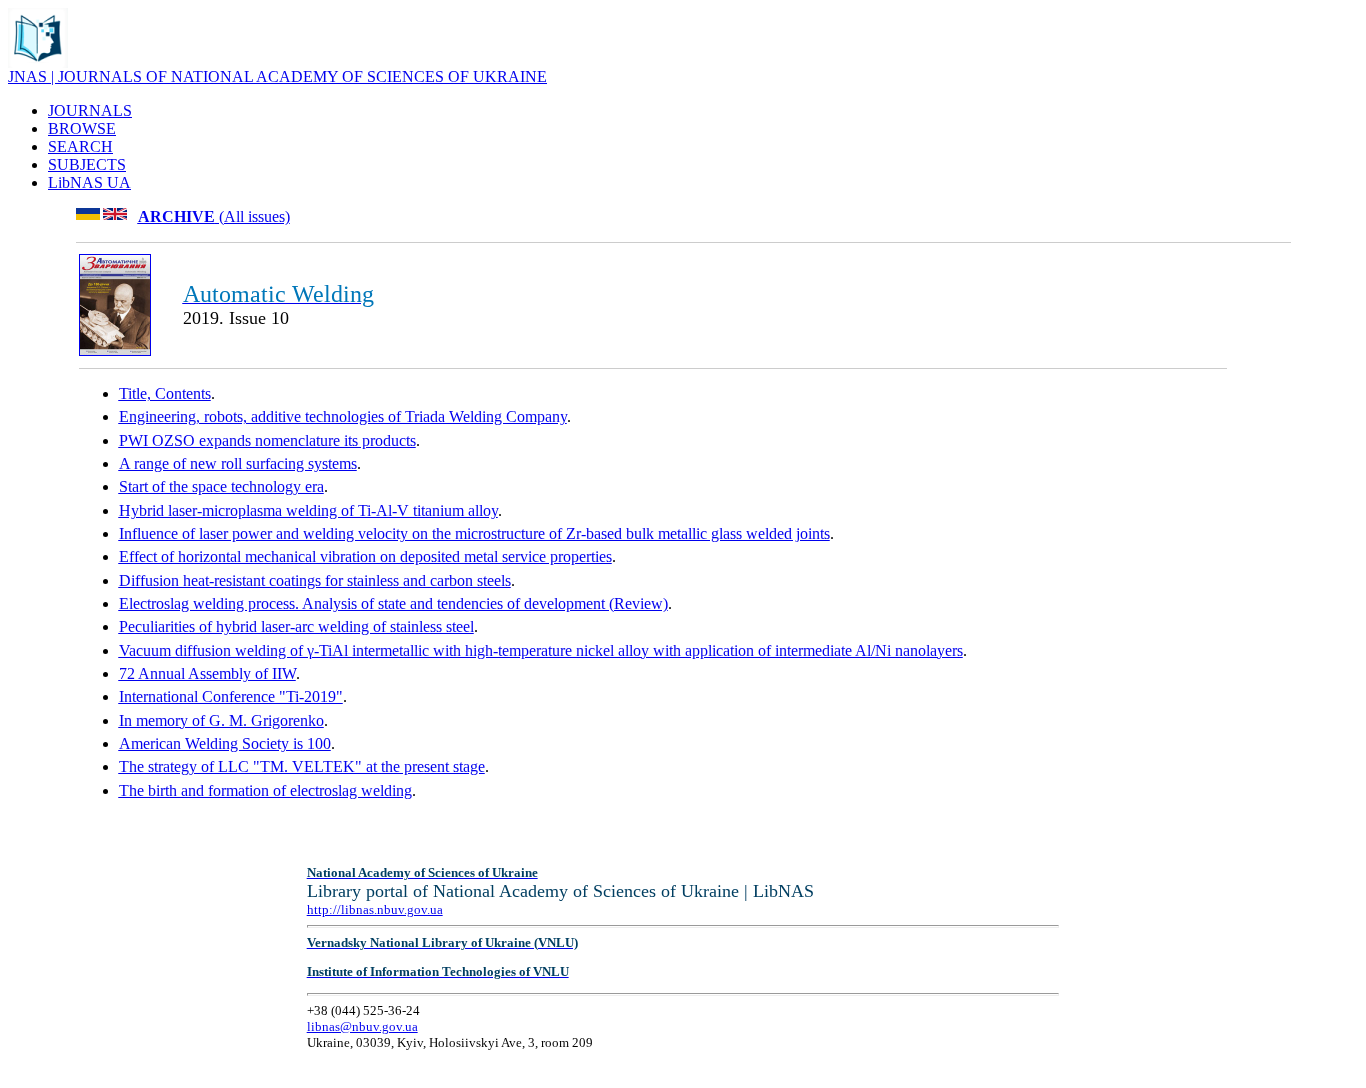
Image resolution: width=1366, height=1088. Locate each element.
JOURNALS (90, 110)
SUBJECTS (87, 164)
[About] (38, 62)
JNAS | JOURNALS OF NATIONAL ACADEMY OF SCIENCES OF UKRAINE (277, 76)
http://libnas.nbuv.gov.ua (375, 909)
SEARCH (80, 146)
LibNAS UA (89, 182)
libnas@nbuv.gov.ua (362, 1026)
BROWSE (82, 128)
